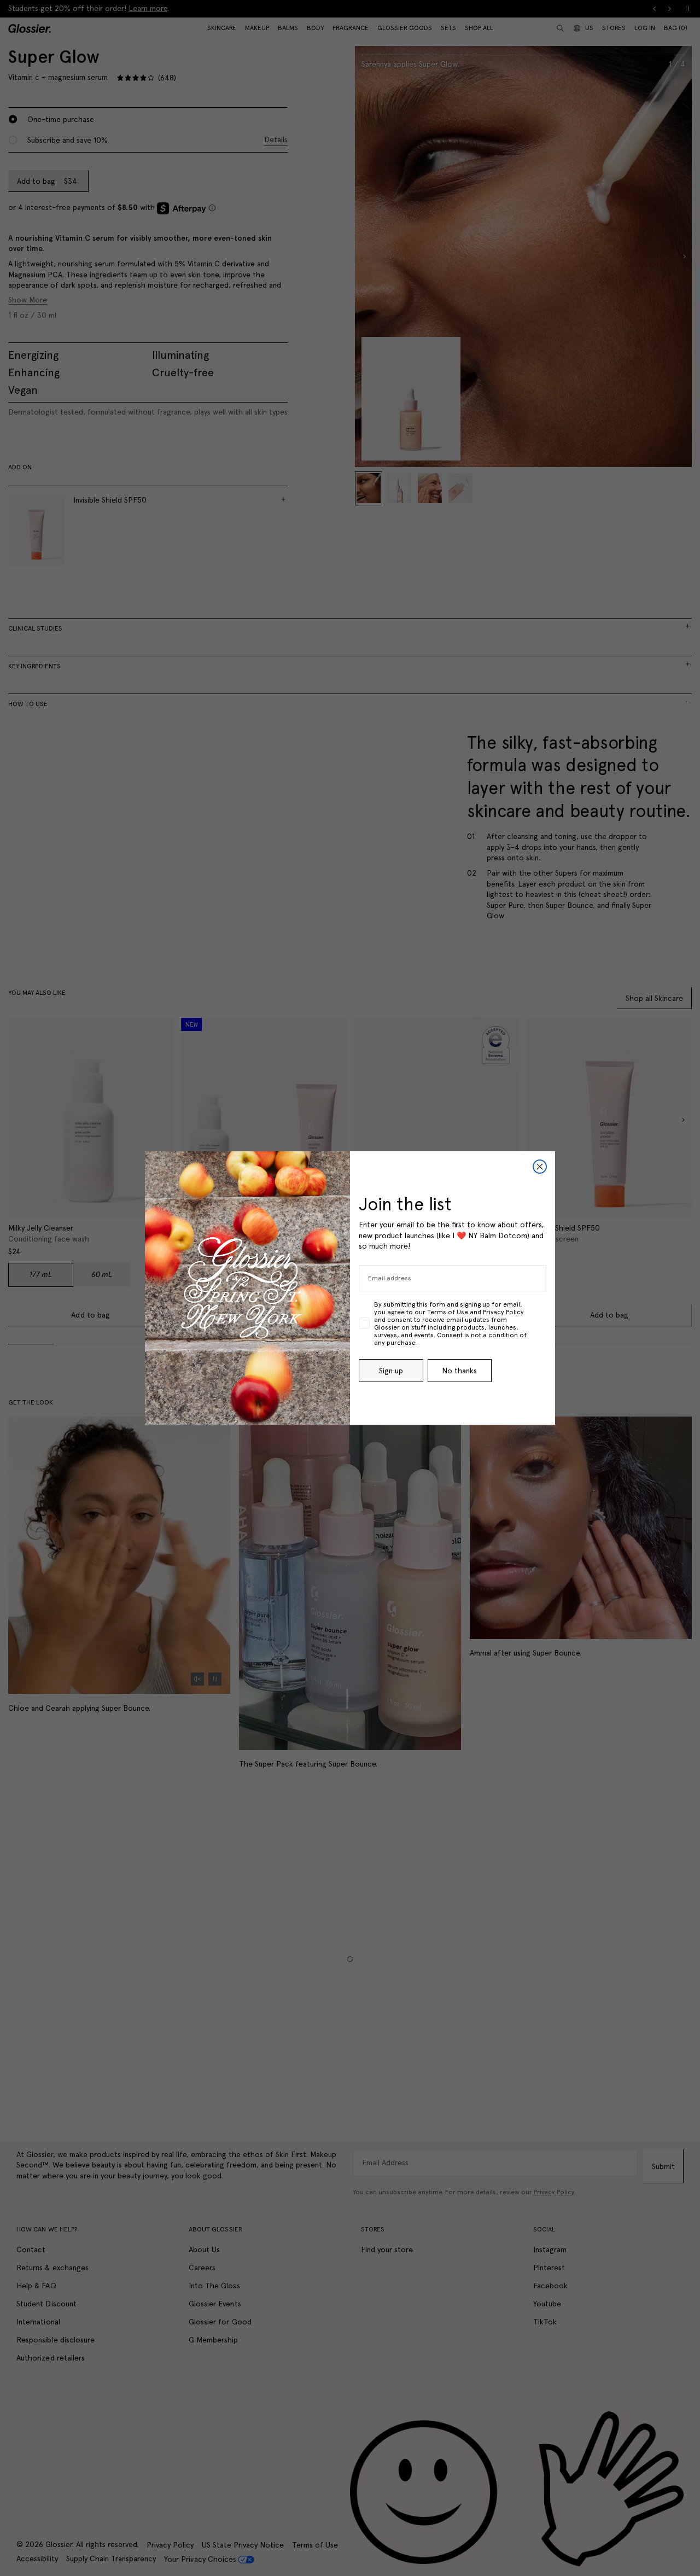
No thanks (459, 1371)
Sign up (391, 1371)
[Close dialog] (540, 1167)
